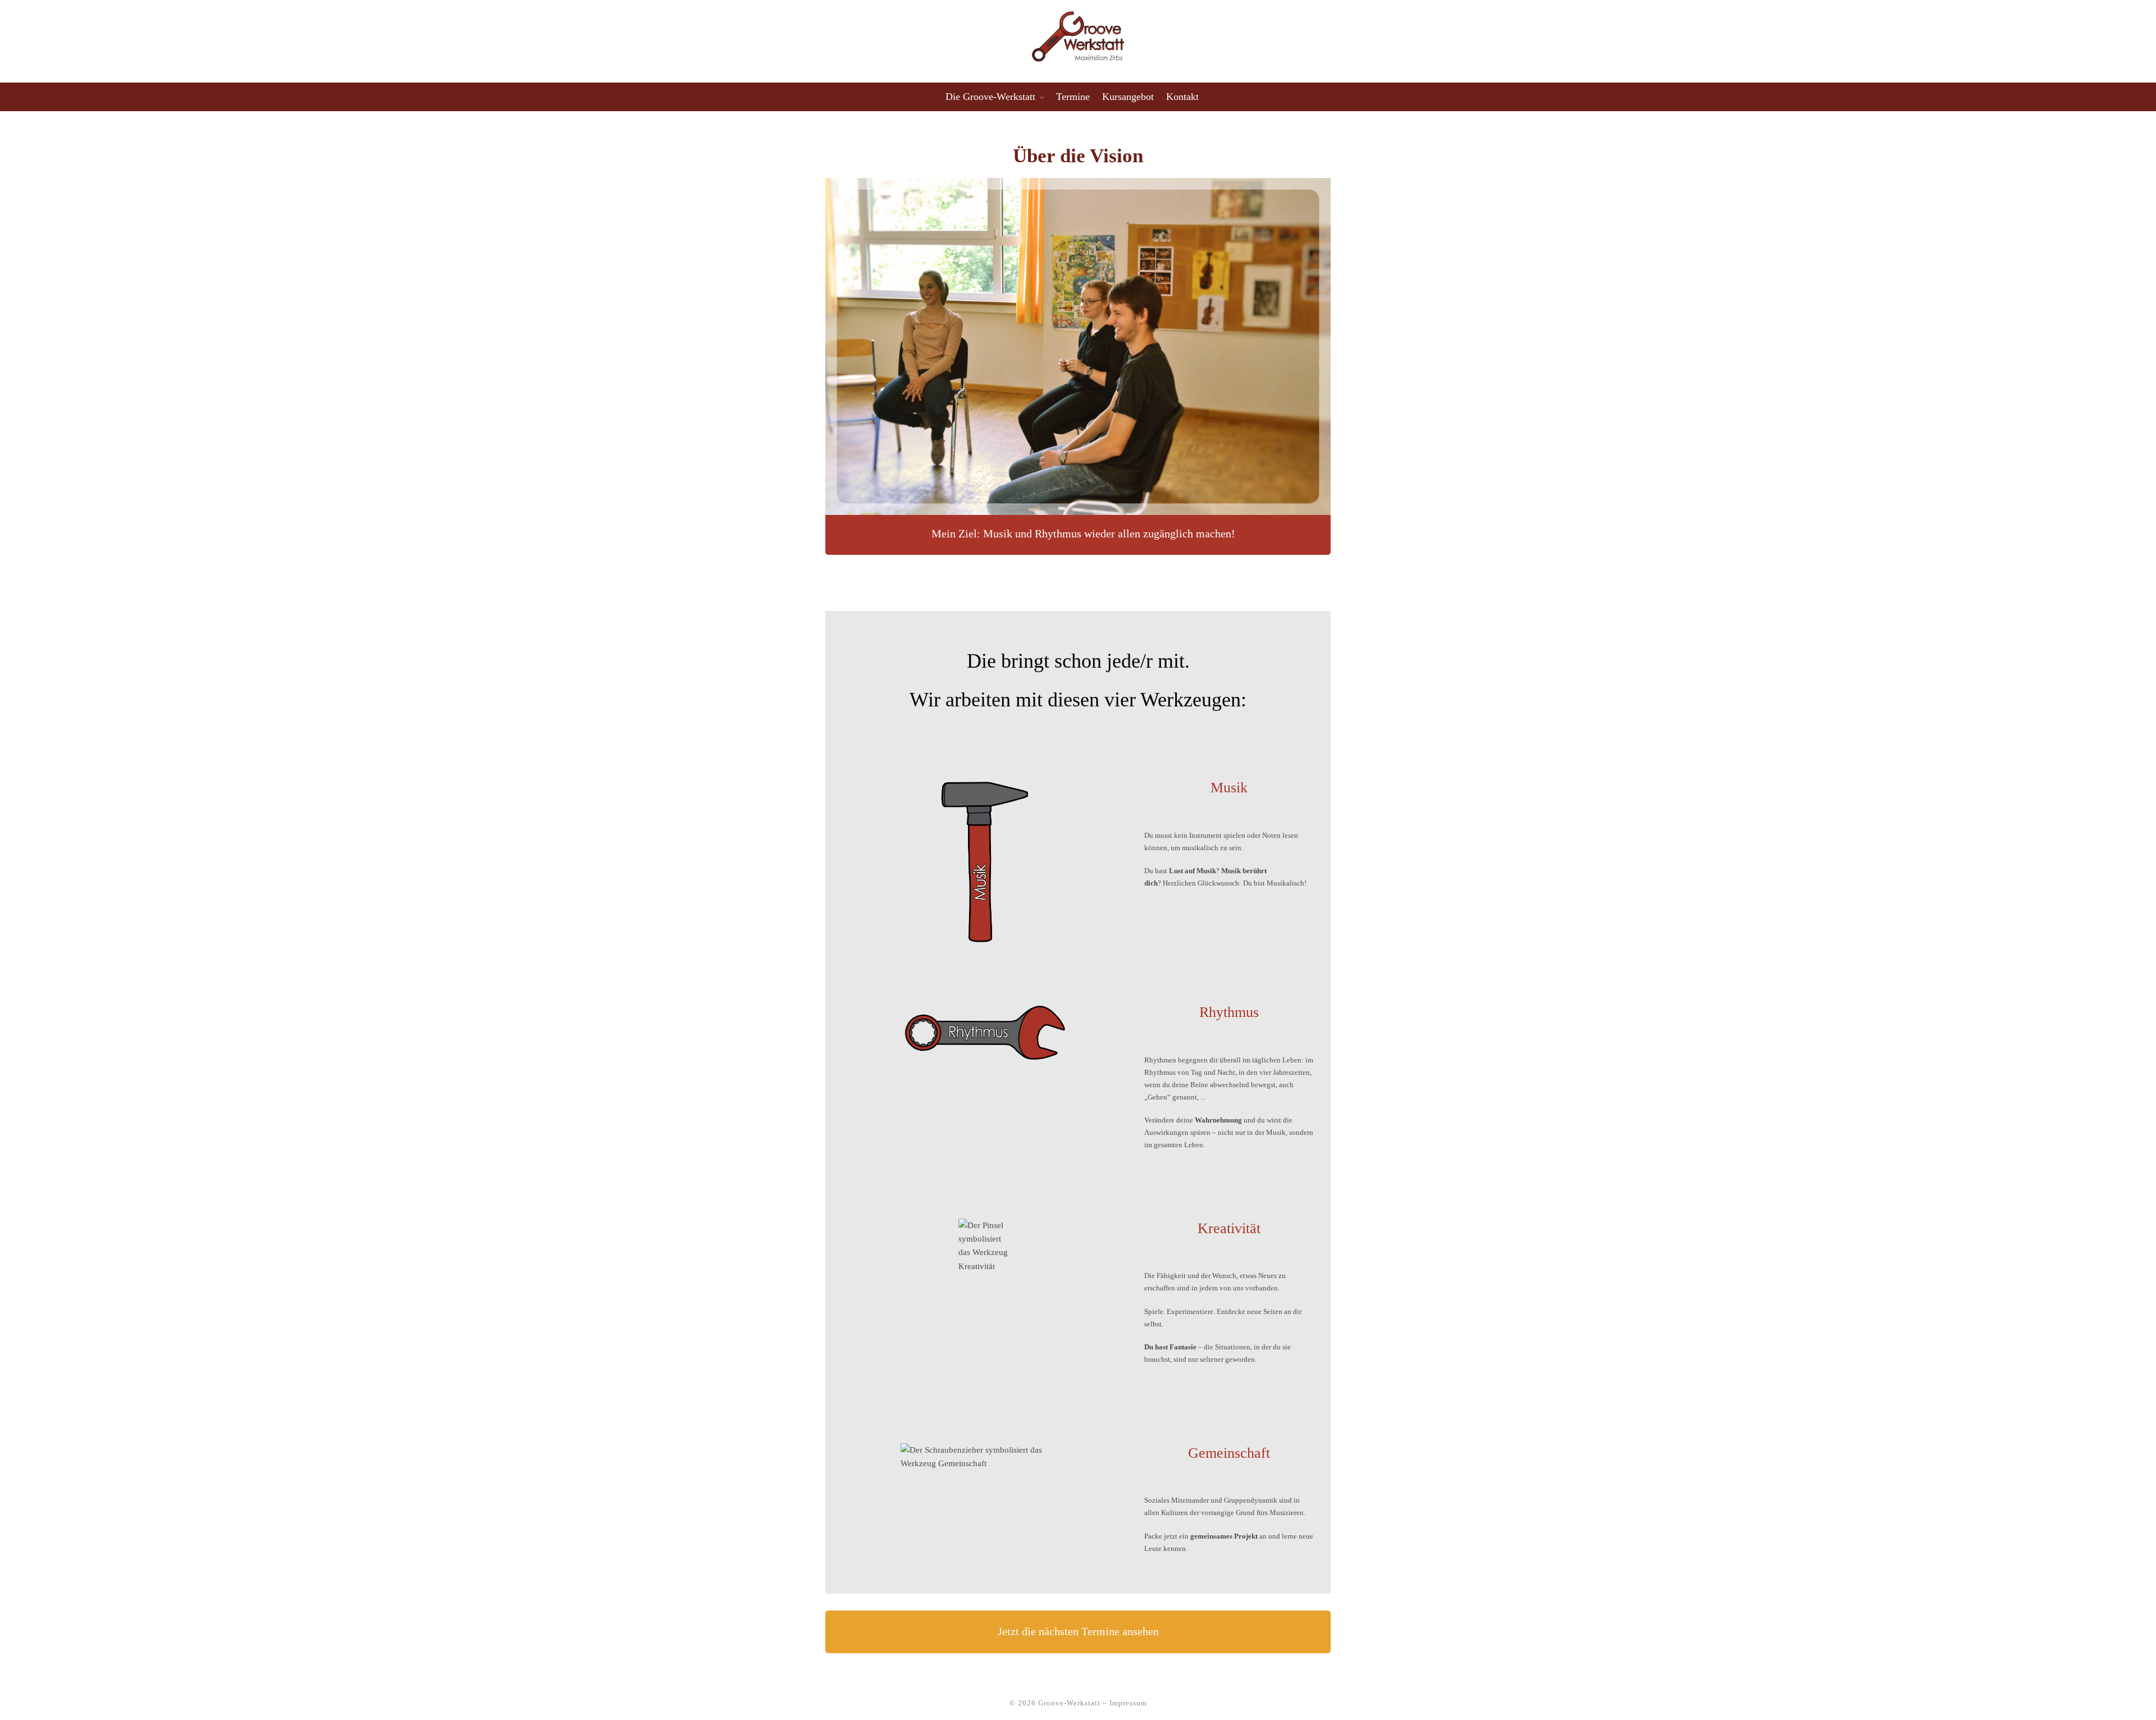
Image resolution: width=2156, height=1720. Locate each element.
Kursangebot (1128, 97)
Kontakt (1182, 97)
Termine (1073, 97)
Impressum (1128, 1703)
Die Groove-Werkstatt (990, 97)
